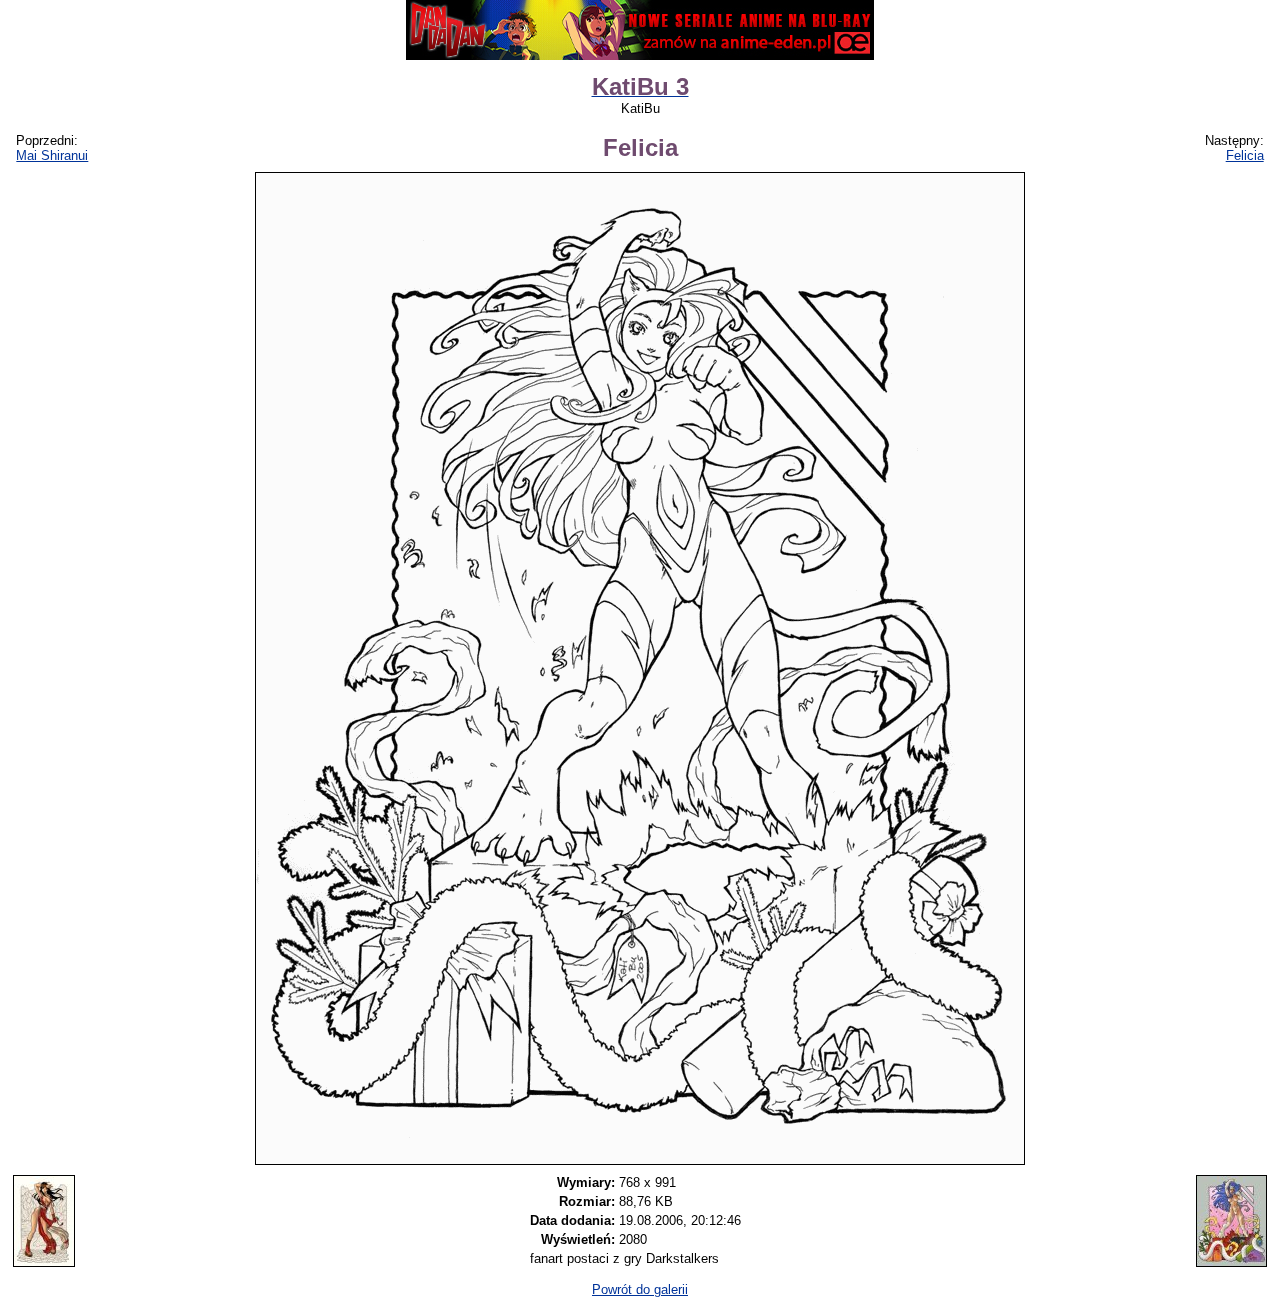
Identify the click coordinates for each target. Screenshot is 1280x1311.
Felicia (1245, 155)
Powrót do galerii (640, 1289)
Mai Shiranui (52, 155)
